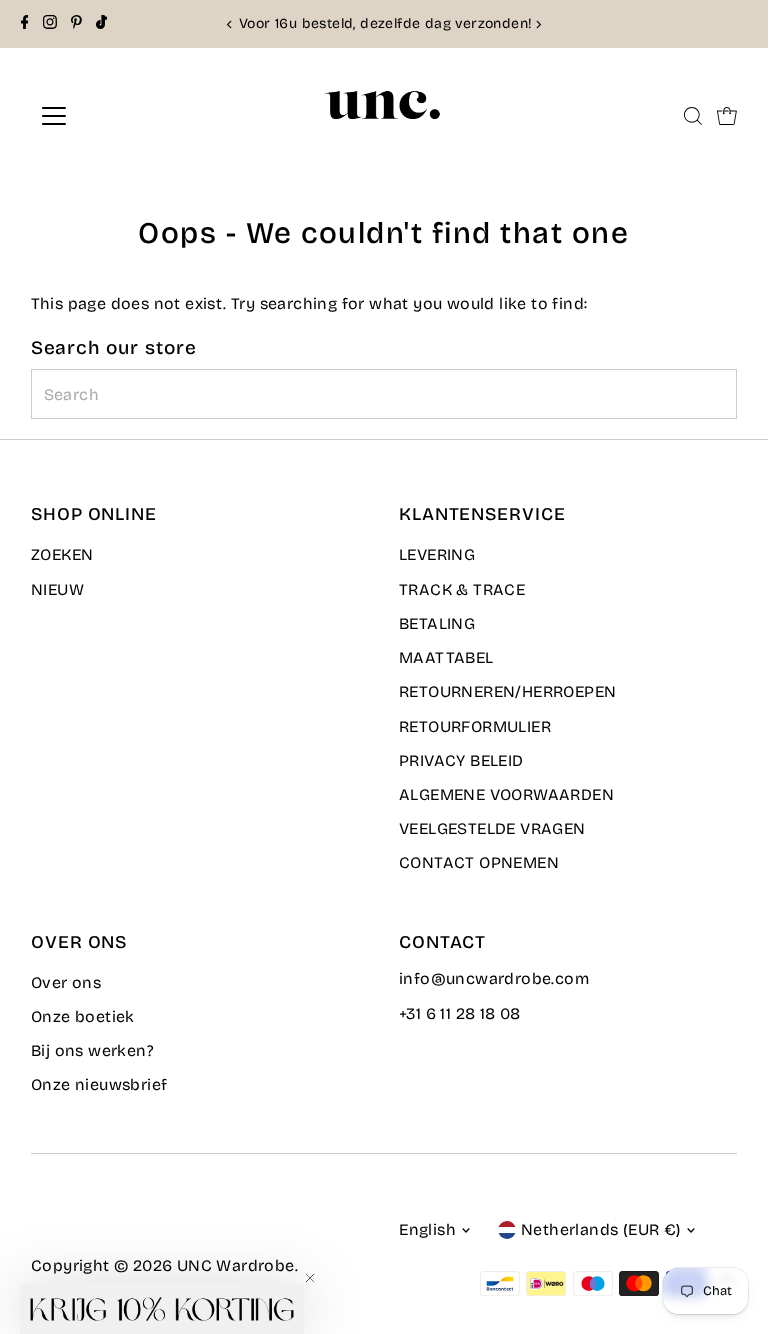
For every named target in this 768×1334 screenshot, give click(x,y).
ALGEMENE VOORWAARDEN (506, 794)
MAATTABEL (446, 657)
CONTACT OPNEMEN (479, 862)
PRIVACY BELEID (461, 760)
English (427, 1229)
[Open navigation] (113, 116)
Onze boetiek (83, 1016)
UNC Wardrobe (236, 1265)
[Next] (538, 24)
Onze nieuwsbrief (99, 1084)
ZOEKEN (62, 554)
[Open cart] (727, 116)
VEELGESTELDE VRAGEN (492, 828)
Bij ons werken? (92, 1050)
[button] (162, 1309)
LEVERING (437, 554)
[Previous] (229, 24)
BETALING (437, 623)
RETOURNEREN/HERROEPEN (507, 691)
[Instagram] (50, 24)
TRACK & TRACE (462, 589)
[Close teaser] (310, 1278)
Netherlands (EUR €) (601, 1229)
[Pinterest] (76, 24)
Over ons (66, 982)
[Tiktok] (101, 24)
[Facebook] (25, 24)
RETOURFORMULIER (475, 726)
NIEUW (57, 589)
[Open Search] (693, 116)
